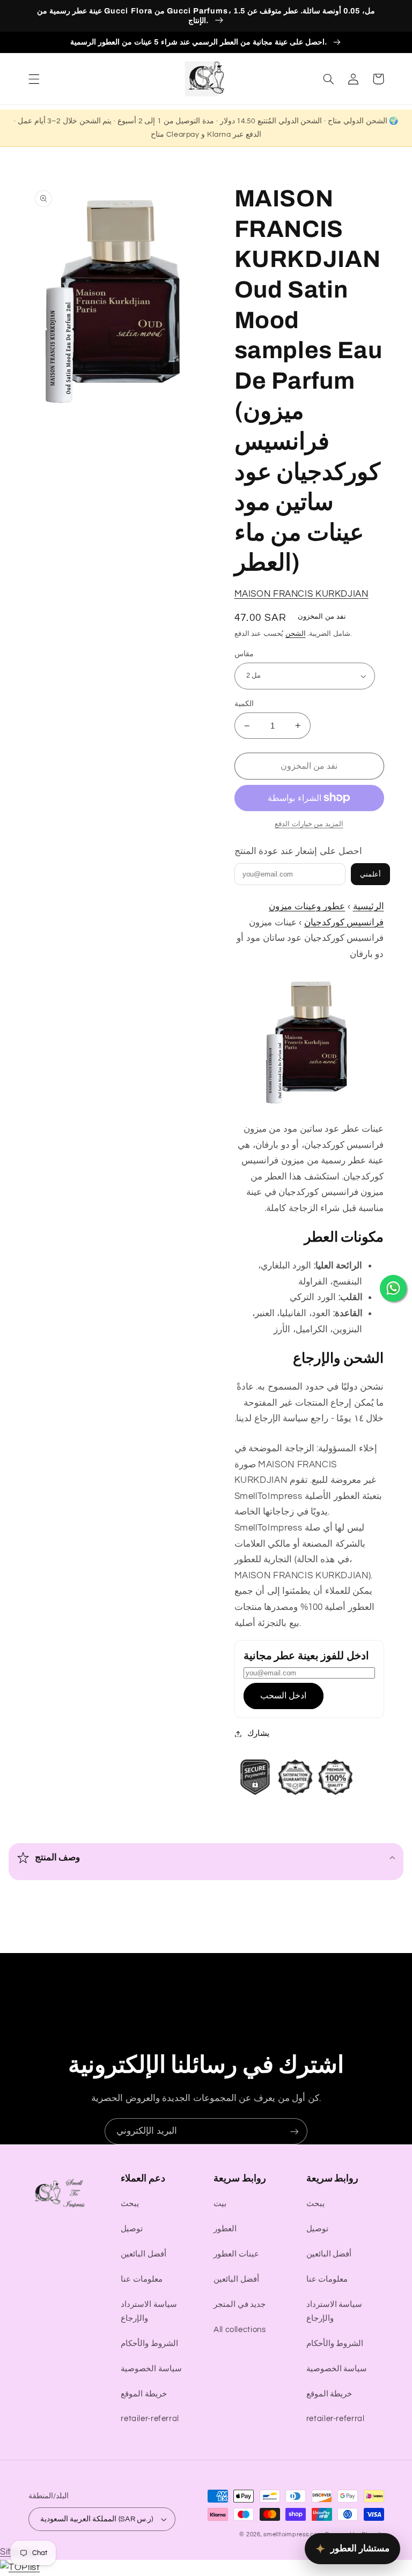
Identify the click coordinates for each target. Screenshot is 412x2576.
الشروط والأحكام (149, 2344)
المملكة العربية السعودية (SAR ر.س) (97, 2519)
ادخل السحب (283, 1696)
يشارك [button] (258, 1734)
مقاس (244, 654)
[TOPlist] (20, 2567)
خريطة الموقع (144, 2394)
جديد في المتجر (240, 2304)
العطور (225, 2229)
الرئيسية (369, 907)
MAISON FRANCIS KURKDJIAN (301, 594)
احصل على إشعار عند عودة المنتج (298, 851)
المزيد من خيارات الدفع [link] (309, 824)
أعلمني (370, 874)
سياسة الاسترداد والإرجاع (149, 2311)
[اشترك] (295, 2131)
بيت (220, 2204)
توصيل (132, 2229)
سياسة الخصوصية (151, 2369)
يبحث (130, 2204)
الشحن (296, 634)
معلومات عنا (142, 2279)
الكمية (244, 704)
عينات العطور (236, 2254)
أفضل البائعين (144, 2254)
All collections (240, 2330)
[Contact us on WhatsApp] (393, 1288)
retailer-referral (150, 2419)
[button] (34, 79)
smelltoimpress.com (293, 2534)
